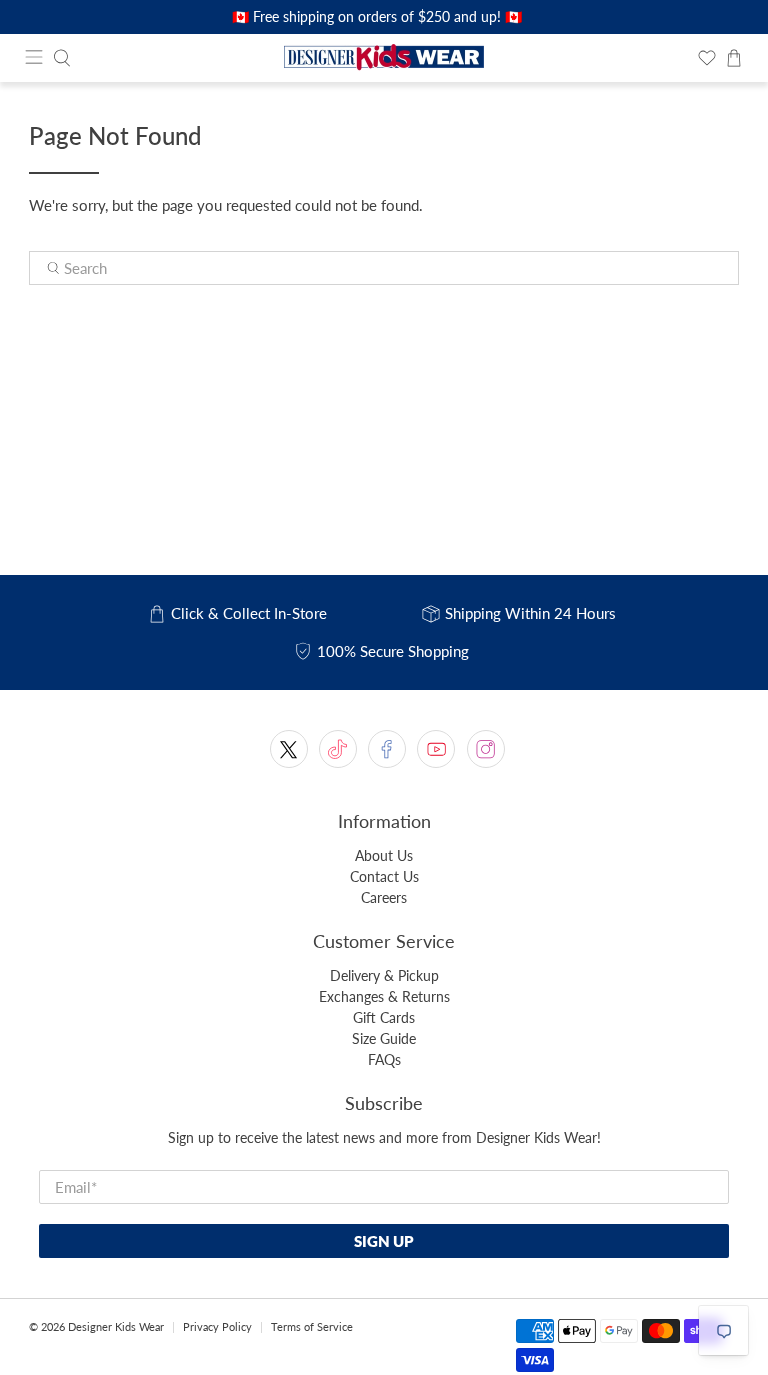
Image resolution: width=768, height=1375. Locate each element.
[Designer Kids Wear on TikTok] (338, 749)
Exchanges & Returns (384, 996)
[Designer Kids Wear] (384, 58)
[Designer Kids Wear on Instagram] (486, 749)
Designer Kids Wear (116, 1326)
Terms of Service (312, 1326)
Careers (384, 897)
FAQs (384, 1059)
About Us (384, 855)
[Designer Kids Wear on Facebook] (387, 749)
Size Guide (384, 1038)
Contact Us (384, 876)
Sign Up (384, 1241)
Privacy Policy (217, 1326)
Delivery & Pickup (384, 975)
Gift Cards (384, 1017)
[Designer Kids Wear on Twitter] (289, 749)
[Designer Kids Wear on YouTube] (436, 749)
